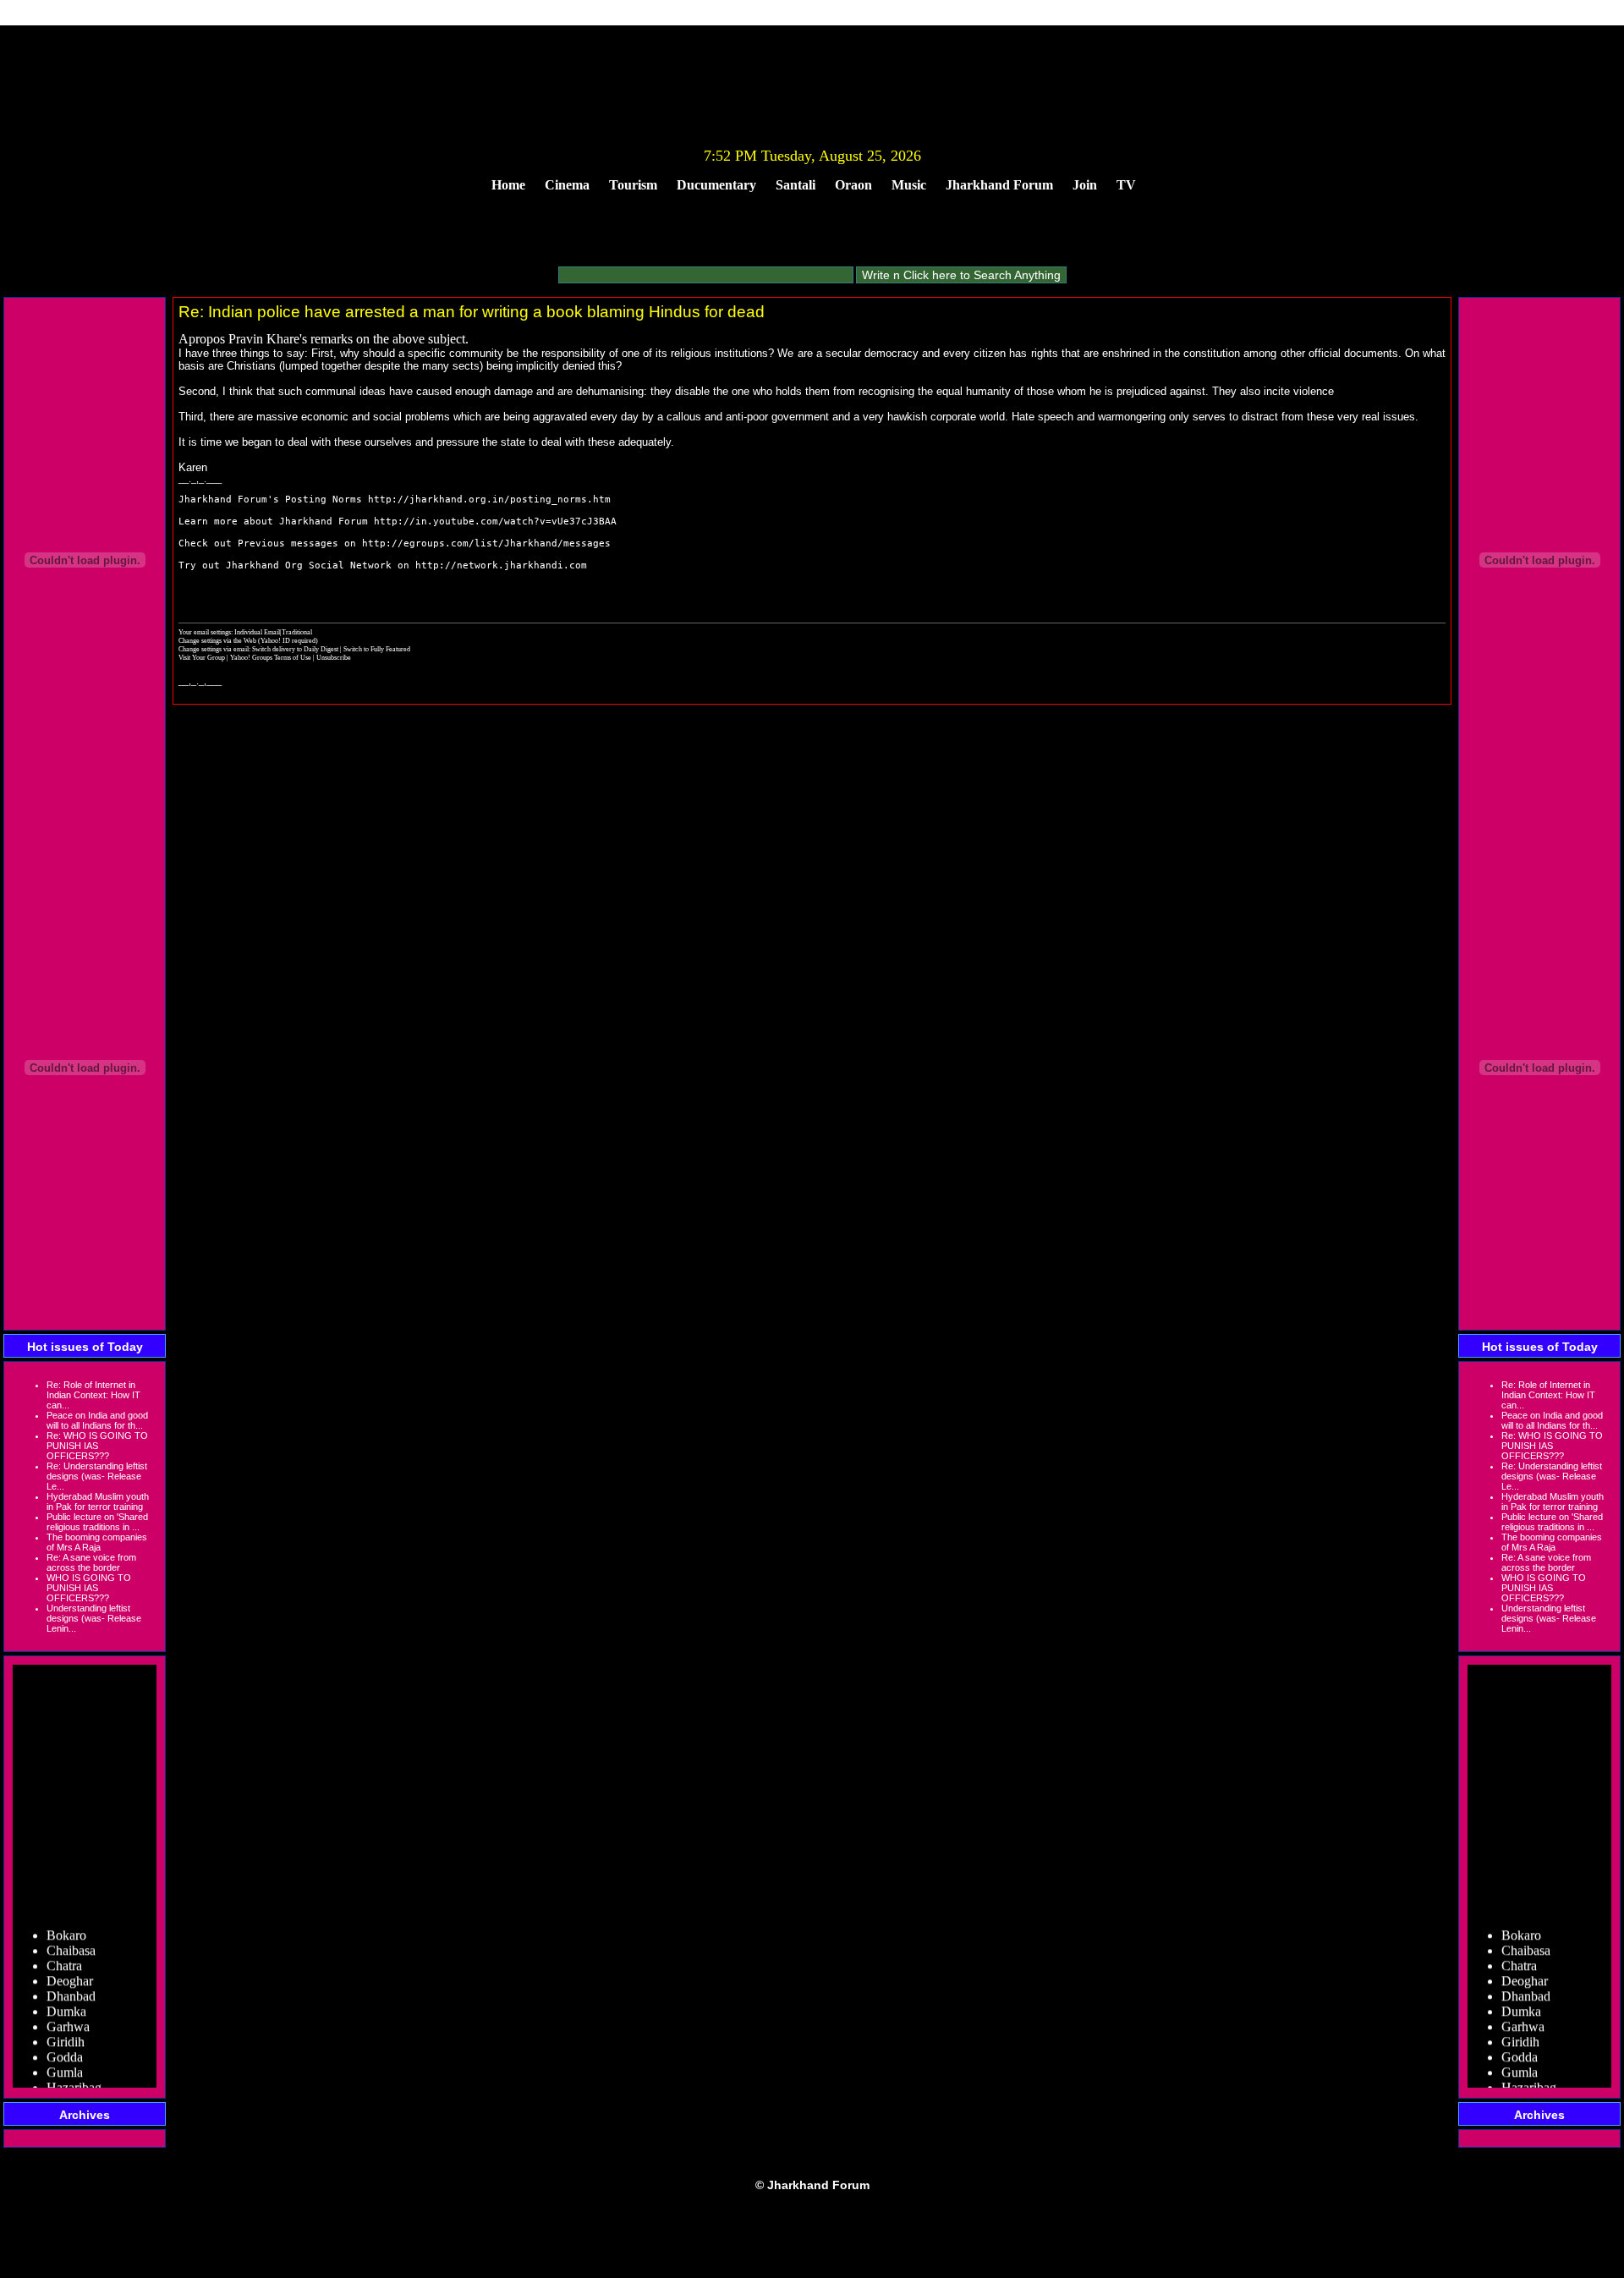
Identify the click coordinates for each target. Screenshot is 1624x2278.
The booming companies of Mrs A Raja (97, 1542)
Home (508, 185)
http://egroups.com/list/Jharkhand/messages (486, 543)
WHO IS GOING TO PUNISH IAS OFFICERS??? (89, 1588)
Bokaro (66, 1924)
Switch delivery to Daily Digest (295, 649)
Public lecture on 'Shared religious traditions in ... (97, 1522)
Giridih (66, 2031)
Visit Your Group (203, 657)
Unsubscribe (334, 657)
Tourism (633, 185)
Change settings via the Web (217, 640)
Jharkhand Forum (999, 185)
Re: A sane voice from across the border (91, 1562)
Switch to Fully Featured (377, 649)
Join (1085, 185)
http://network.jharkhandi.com (501, 565)
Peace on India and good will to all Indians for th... (97, 1420)
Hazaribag (74, 2076)
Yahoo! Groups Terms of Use (272, 657)
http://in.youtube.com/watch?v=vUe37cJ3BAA (495, 521)
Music (909, 185)
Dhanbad (71, 1985)
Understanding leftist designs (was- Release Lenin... (94, 1618)
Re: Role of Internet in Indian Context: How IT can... (93, 1395)
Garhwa (68, 2015)
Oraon (853, 185)
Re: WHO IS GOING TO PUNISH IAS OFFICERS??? (97, 1446)
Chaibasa (71, 1939)
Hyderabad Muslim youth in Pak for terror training (98, 1501)
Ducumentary (716, 185)
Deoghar (70, 1970)
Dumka (66, 2000)
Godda (65, 2046)
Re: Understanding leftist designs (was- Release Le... (97, 1476)
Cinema (567, 185)
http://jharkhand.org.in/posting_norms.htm (489, 500)
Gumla (65, 2061)
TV (1126, 185)
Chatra (64, 1954)
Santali (796, 185)
